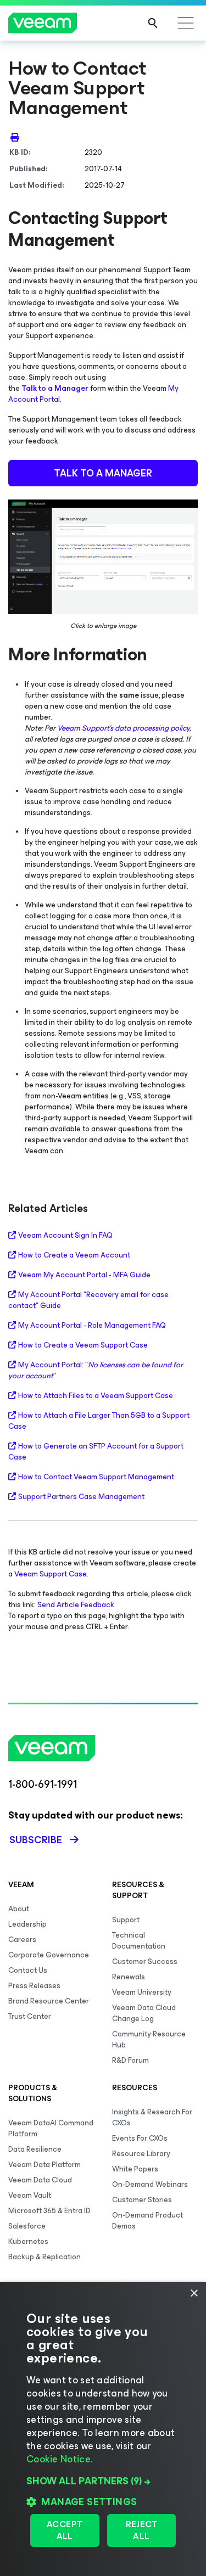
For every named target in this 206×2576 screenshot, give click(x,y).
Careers (22, 1940)
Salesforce (27, 2226)
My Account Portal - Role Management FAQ (92, 1326)
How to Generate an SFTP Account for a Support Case (96, 1452)
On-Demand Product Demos (147, 2221)
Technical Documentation (139, 1941)
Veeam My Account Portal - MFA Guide (84, 1275)
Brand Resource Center (49, 2001)
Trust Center (30, 2016)
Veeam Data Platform (44, 2165)
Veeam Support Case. (51, 1574)
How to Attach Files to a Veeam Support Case (96, 1396)
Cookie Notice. (59, 2459)
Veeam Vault (30, 2195)
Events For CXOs (140, 2138)
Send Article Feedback (76, 1605)
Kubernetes (28, 2241)
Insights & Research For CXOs (152, 2117)
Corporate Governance (49, 1955)
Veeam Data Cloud (40, 2180)
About (19, 1909)
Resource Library (141, 2154)
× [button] (194, 2294)
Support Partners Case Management (81, 1497)
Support (126, 1920)
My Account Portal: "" (96, 1371)
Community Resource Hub (149, 2039)
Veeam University (142, 1992)
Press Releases (34, 1986)
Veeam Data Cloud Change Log (144, 2013)
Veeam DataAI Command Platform (51, 2128)
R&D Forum (130, 2060)
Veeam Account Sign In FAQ (65, 1236)
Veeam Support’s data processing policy (123, 728)
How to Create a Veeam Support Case (83, 1345)
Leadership (27, 1924)
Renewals (129, 1977)
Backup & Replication (44, 2257)
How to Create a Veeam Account (74, 1255)
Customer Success (145, 1962)
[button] (103, 2481)
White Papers (135, 2169)
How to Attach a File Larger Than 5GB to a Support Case (99, 1421)
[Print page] (15, 137)
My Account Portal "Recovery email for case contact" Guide (88, 1300)
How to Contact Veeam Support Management (96, 1477)
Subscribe (36, 1840)
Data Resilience (35, 2149)
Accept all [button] (65, 2530)
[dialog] (103, 2429)
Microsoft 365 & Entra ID (49, 2211)
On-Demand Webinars (150, 2184)
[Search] (153, 23)
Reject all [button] (141, 2530)
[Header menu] (186, 23)
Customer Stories (142, 2200)
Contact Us (28, 1970)
